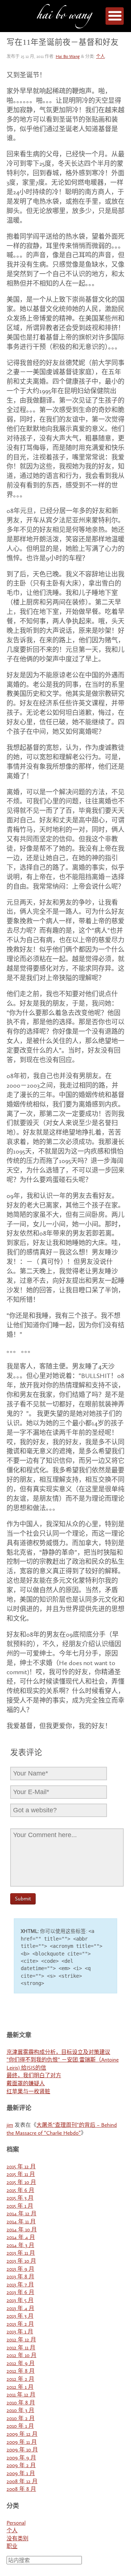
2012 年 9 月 (21, 2363)
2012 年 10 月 (21, 2355)
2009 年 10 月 (22, 2450)
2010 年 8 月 (21, 2403)
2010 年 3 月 (20, 2410)
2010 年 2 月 (21, 2418)
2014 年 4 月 (21, 2237)
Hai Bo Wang (64, 17)
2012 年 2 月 (20, 2379)
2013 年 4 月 (20, 2308)
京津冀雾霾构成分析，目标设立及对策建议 (58, 2052)
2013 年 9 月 (20, 2269)
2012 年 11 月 (21, 2348)
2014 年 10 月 (22, 2230)
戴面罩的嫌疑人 (26, 2084)
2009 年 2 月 (21, 2465)
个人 (100, 57)
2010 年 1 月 (20, 2426)
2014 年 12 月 (21, 2214)
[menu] (115, 16)
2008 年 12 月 (22, 2481)
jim (10, 2125)
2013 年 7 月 (20, 2285)
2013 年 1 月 (20, 2332)
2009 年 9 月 (21, 2458)
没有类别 (17, 2539)
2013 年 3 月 (20, 2316)
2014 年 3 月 (20, 2245)
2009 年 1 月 (21, 2473)
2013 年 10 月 (21, 2261)
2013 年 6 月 (20, 2292)
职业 (12, 2546)
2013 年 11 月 (21, 2253)
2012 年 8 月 (21, 2371)
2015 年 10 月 (21, 2182)
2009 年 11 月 (22, 2442)
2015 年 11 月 (21, 2174)
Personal (16, 2523)
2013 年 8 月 (20, 2277)
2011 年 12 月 (21, 2395)
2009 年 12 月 (22, 2434)
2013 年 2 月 (20, 2324)
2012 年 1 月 (20, 2387)
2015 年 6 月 (20, 2190)
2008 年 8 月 (21, 2489)
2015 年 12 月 (21, 2167)
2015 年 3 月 (20, 2198)
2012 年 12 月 (21, 2340)
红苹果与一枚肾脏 (28, 2092)
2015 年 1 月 (20, 2206)
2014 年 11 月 (21, 2222)
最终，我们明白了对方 (34, 2076)
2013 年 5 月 (20, 2300)
